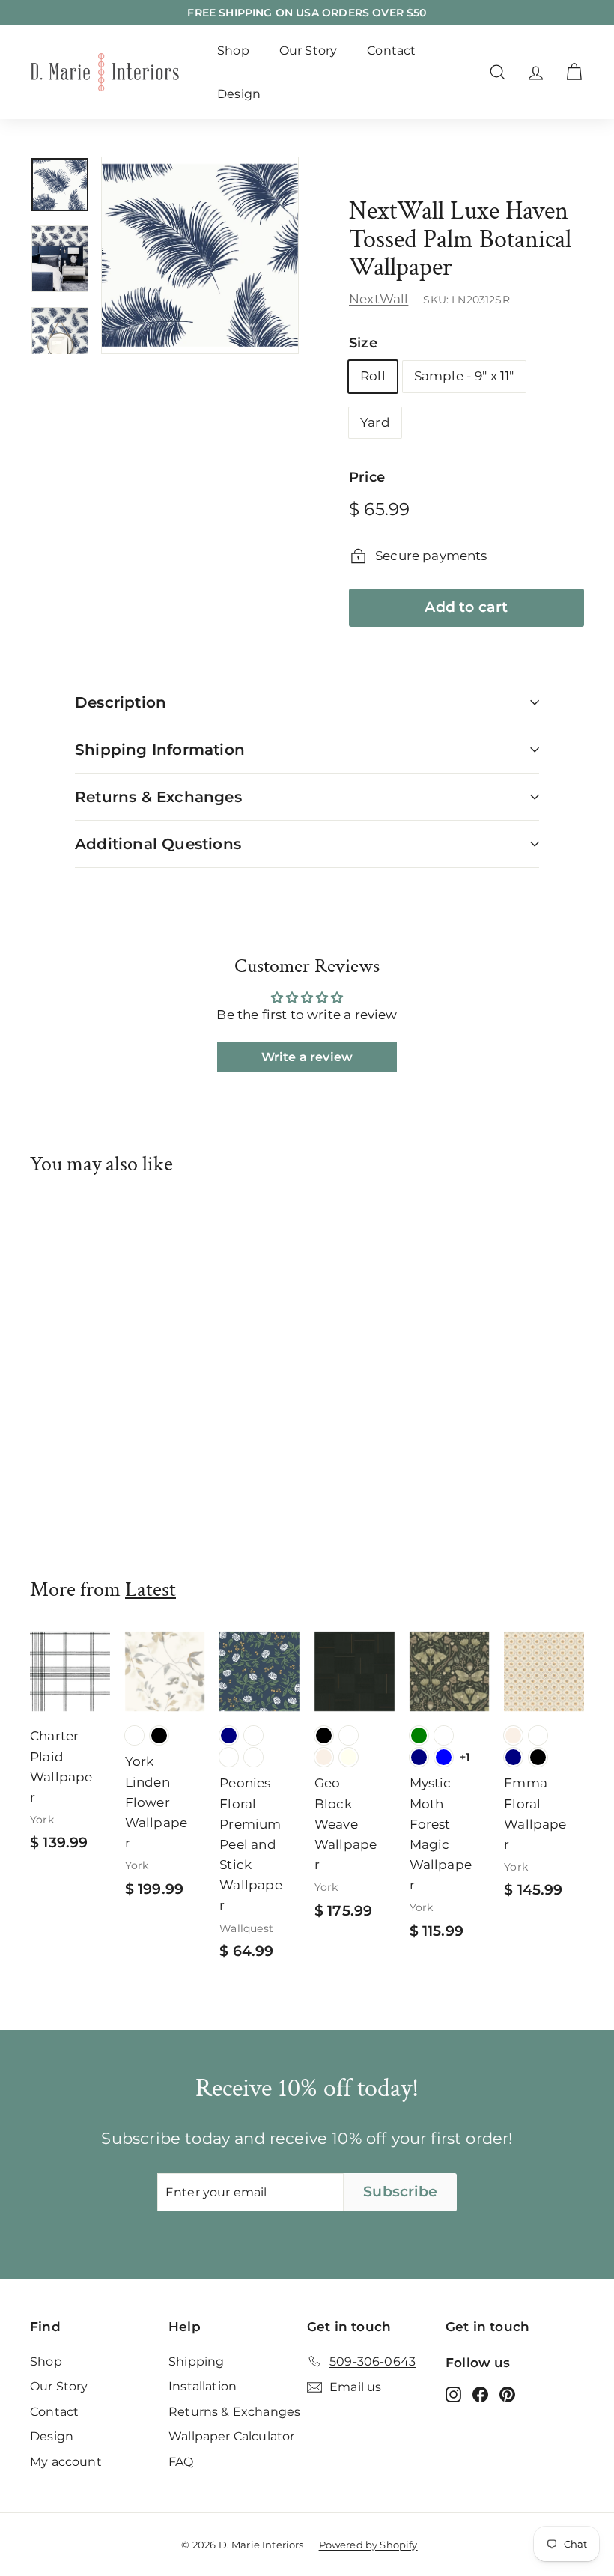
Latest (151, 1589)
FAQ (181, 2462)
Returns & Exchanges (158, 797)
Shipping (196, 2361)
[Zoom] (200, 255)
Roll (373, 376)
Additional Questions (158, 844)
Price (367, 477)
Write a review (307, 1057)
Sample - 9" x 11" (464, 376)
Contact (391, 51)
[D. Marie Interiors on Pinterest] (507, 2394)
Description (121, 702)
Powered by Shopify (368, 2545)
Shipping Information (160, 750)
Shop (233, 51)
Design (239, 94)
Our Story (308, 51)
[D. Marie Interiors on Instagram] (453, 2394)
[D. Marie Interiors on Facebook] (480, 2394)
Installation (203, 2386)
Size (363, 343)
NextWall (379, 299)
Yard (375, 422)
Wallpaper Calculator (231, 2436)
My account (66, 2462)
